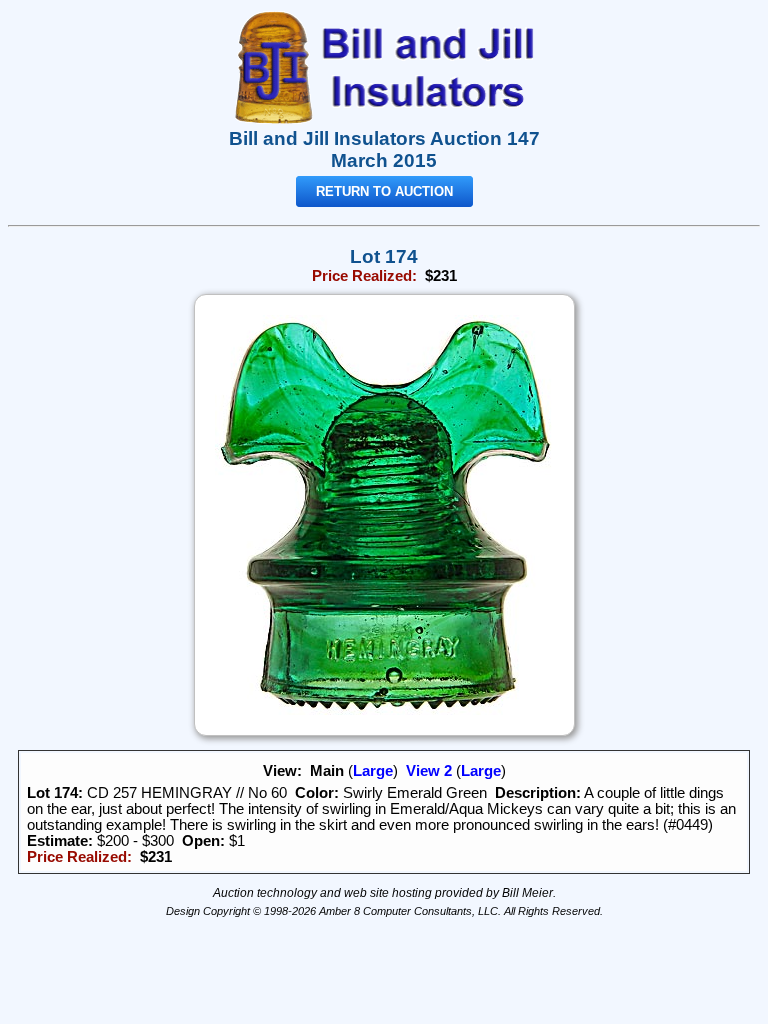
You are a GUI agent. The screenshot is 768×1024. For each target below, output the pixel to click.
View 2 (429, 771)
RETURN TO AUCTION (384, 191)
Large (373, 771)
